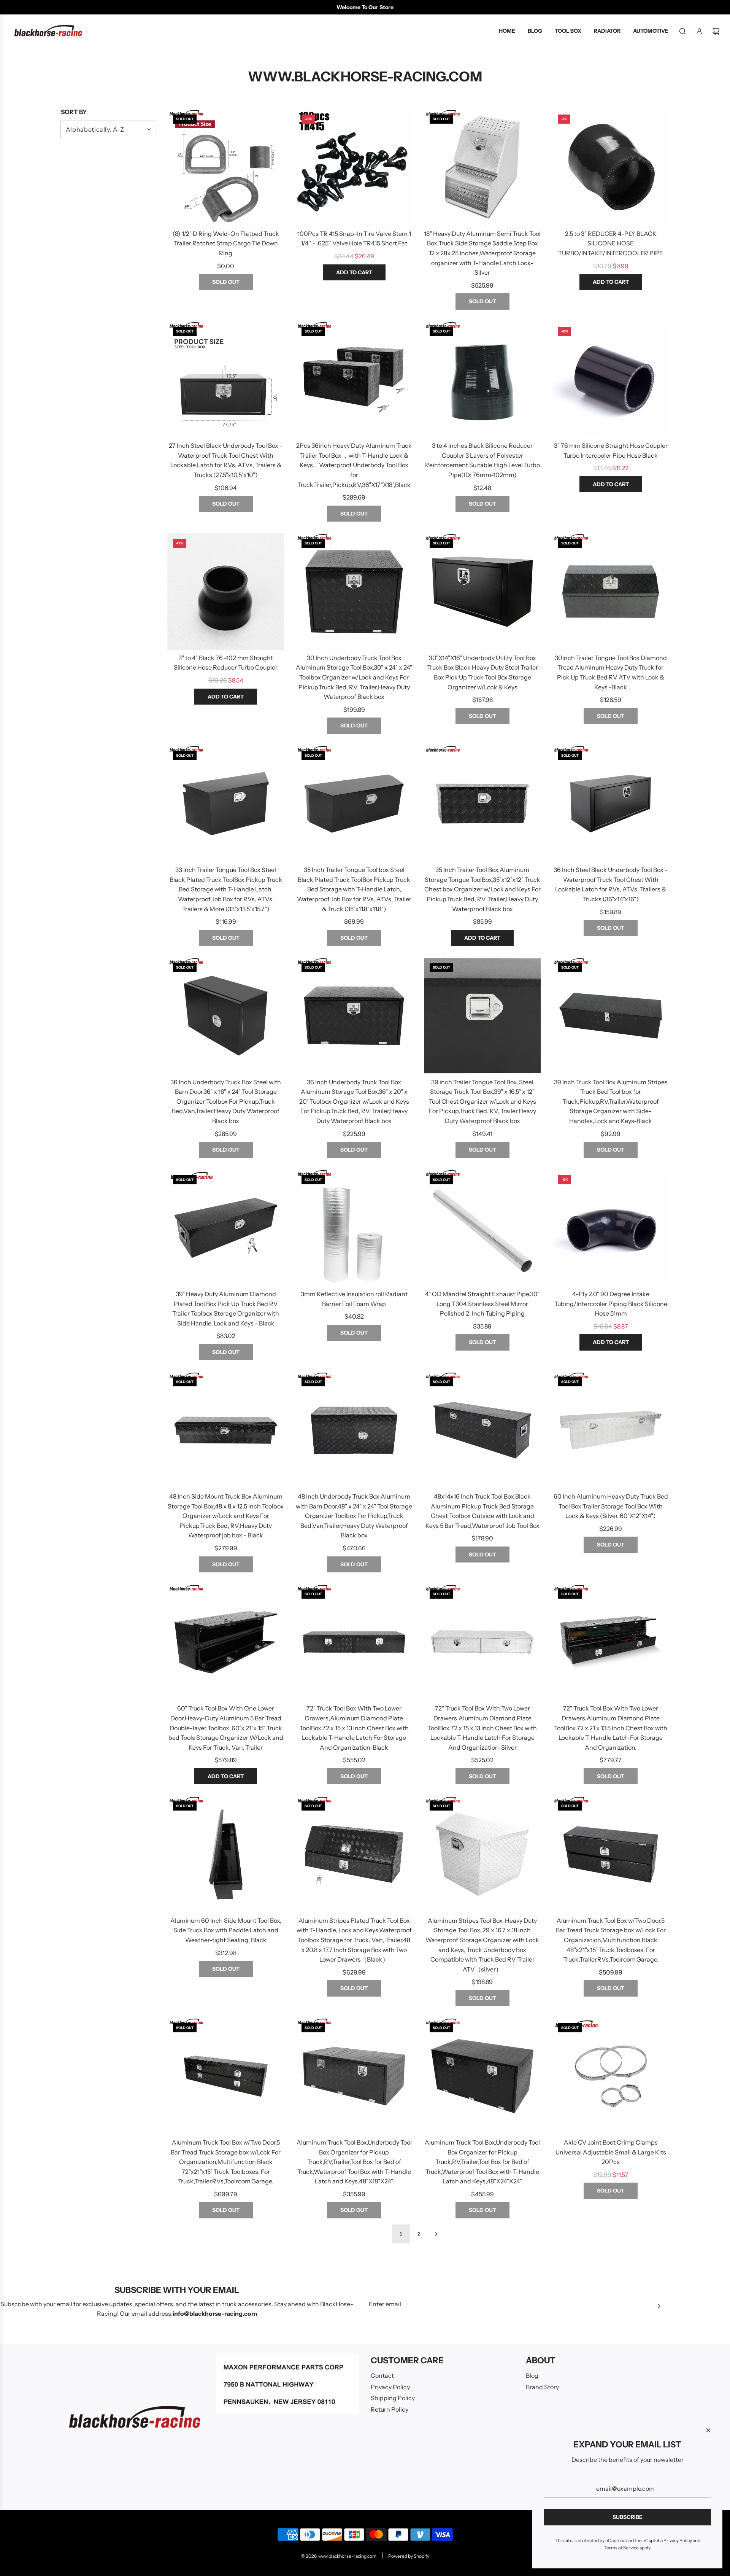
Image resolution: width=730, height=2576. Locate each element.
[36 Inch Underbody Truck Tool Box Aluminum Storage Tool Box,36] (354, 1016)
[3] (611, 380)
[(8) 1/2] (226, 167)
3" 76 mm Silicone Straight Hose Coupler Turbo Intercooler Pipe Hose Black (611, 450)
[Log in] (699, 31)
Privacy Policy (678, 2540)
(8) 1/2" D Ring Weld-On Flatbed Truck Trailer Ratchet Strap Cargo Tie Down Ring (226, 243)
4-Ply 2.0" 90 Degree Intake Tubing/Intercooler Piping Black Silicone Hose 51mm (611, 1304)
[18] (482, 167)
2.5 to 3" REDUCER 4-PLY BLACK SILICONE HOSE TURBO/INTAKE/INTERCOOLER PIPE (611, 243)
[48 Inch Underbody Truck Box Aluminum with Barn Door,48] (354, 1430)
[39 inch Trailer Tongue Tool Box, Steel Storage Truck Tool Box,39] (482, 1016)
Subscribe (628, 2517)
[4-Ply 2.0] (611, 1228)
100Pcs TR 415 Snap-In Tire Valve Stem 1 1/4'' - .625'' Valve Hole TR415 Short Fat (354, 239)
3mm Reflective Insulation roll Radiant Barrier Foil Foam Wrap (354, 1299)
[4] (482, 1228)
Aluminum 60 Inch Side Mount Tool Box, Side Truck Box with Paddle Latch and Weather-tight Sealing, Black (226, 1930)
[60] (226, 1642)
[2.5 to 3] (611, 167)
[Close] (708, 2430)
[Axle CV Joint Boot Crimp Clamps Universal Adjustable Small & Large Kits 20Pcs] (611, 2076)
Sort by (74, 112)
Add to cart (354, 272)
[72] (354, 1642)
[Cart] (716, 31)
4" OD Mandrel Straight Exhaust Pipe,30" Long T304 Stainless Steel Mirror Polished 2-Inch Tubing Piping (482, 1304)
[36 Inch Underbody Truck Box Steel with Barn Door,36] (226, 1016)
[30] (482, 592)
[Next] (436, 2234)
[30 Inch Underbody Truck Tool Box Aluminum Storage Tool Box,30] (354, 592)
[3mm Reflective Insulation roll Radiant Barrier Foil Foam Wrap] (354, 1228)
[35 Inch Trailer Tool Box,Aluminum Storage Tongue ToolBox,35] (482, 804)
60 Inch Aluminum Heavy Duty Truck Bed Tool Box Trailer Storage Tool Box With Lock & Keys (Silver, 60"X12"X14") (611, 1506)
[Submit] (659, 2307)
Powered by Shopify (409, 2556)
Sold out (226, 282)
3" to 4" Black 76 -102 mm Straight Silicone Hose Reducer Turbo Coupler (226, 663)
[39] (226, 1228)
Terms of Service (621, 2548)
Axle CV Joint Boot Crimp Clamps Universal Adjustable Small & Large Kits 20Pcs (611, 2152)
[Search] (682, 31)
